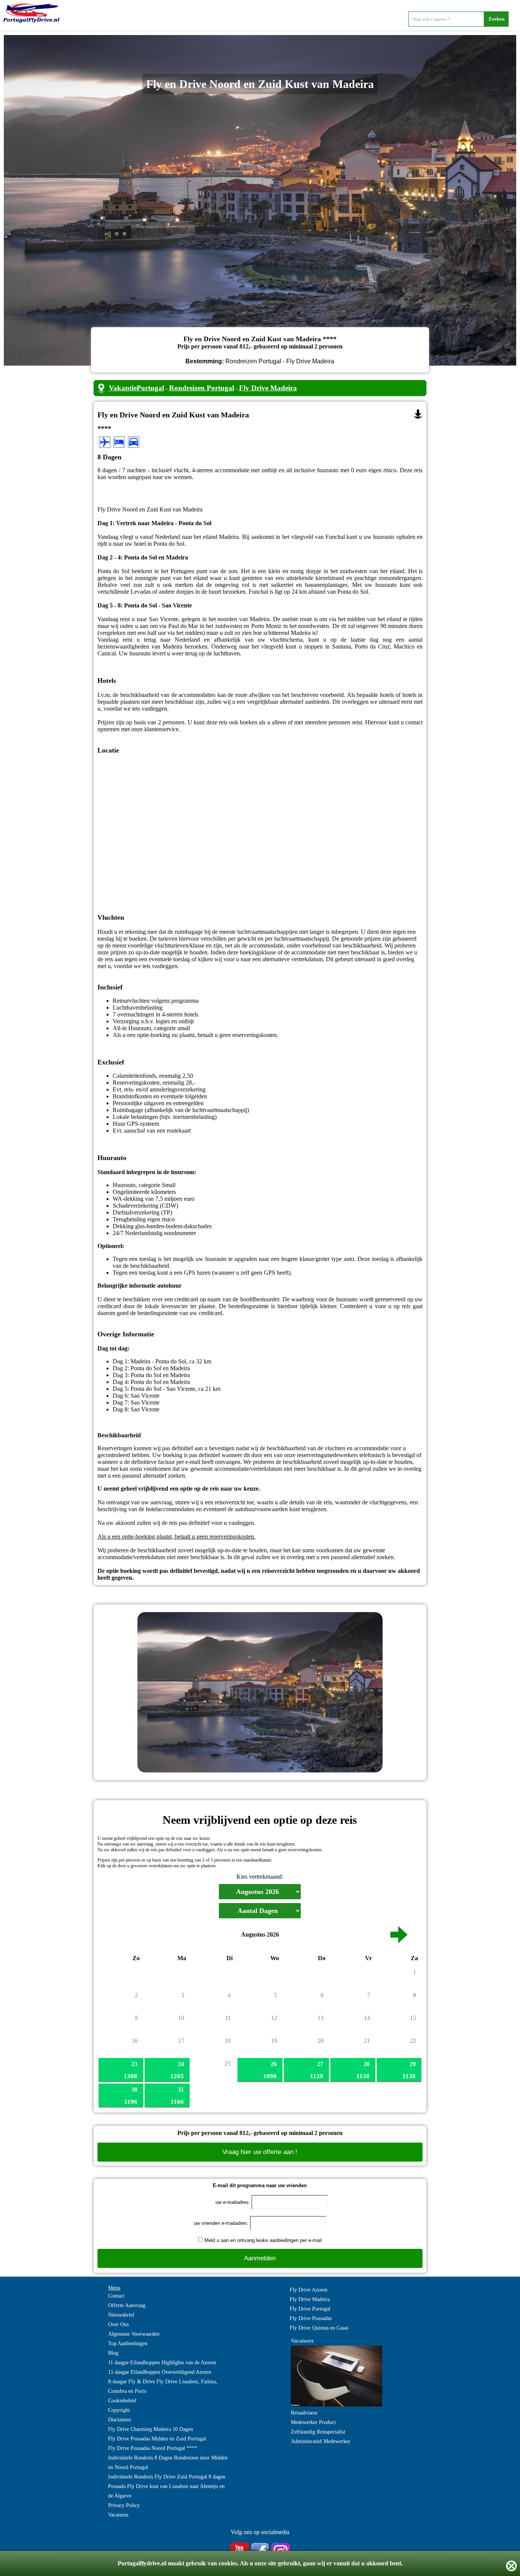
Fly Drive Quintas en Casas (319, 2328)
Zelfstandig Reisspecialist (318, 2432)
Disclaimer (120, 2420)
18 (228, 2041)
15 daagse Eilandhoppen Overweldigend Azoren (160, 2372)
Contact (116, 2296)
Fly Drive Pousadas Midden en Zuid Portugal (157, 2439)
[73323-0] (418, 414)
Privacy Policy (124, 2505)
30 (134, 2089)
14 (367, 2018)
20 (321, 2041)
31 (181, 2089)
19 (274, 2041)
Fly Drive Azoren (309, 2290)
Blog (113, 2353)
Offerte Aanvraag (127, 2305)
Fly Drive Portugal (310, 2309)
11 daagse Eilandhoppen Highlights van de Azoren (162, 2363)
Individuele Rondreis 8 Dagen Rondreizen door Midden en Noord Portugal (168, 2463)
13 (321, 2018)
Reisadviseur (304, 2413)
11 (228, 2018)
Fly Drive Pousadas (311, 2318)
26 (274, 2064)
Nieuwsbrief (121, 2315)
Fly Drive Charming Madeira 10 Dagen (151, 2429)
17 (181, 2041)
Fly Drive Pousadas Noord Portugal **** (153, 2448)
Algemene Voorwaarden (134, 2334)
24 (181, 2064)
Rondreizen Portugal (202, 388)
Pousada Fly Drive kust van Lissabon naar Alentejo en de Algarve (166, 2491)
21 (367, 2041)
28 (367, 2064)
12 (274, 2018)
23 (134, 2064)
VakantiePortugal (136, 388)
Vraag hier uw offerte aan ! (260, 2152)
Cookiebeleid (122, 2401)
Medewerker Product (313, 2422)
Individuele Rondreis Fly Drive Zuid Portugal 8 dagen (167, 2477)
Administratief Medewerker (321, 2441)
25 (228, 2064)
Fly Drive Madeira (268, 388)
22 (413, 2041)
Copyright (119, 2410)
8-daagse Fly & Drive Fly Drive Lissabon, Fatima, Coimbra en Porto (163, 2386)
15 (413, 2018)
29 (413, 2064)
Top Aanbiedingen (128, 2343)
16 (135, 2041)
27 (320, 2064)
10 (181, 2018)
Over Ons (118, 2324)
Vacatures (118, 2515)
